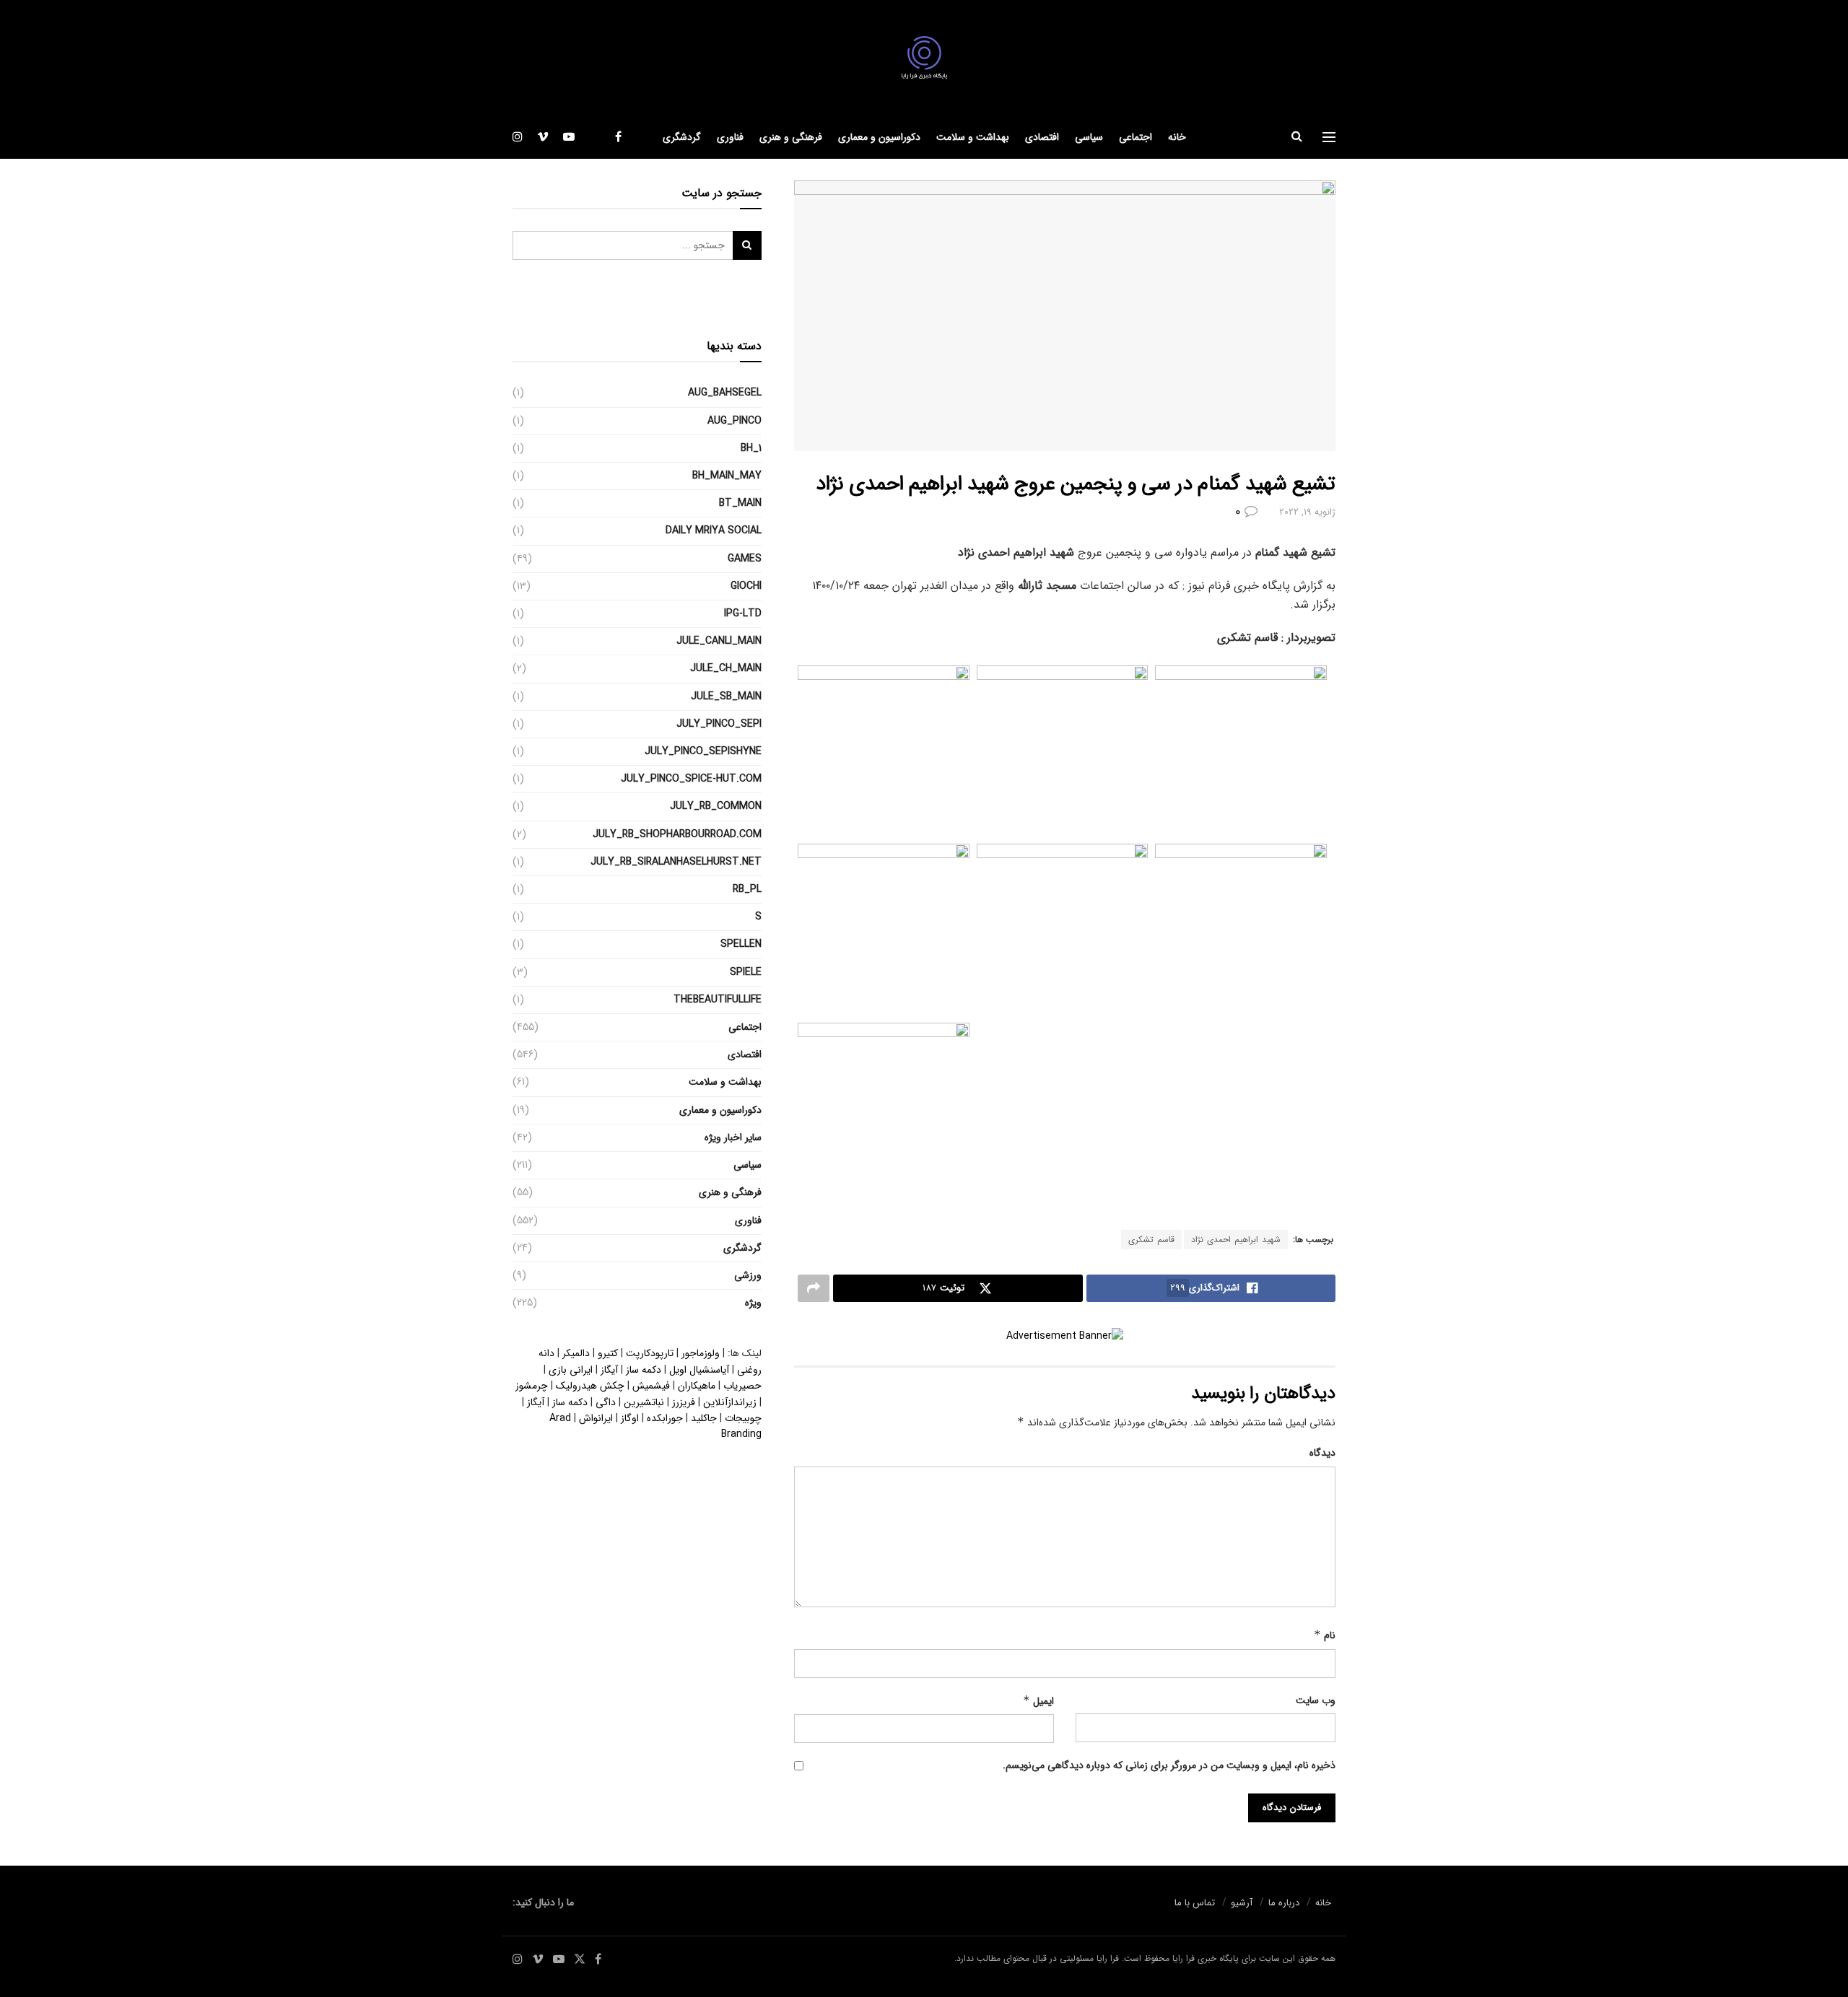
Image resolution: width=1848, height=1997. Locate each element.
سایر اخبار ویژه (733, 1137)
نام (1325, 1635)
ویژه (753, 1303)
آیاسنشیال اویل (699, 1370)
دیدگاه (1322, 1453)
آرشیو (1242, 1903)
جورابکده (665, 1418)
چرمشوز (532, 1386)
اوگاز (630, 1418)
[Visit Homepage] (924, 58)
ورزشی (748, 1275)
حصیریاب (742, 1386)
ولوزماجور (701, 1353)
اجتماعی (1136, 137)
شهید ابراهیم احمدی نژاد (1236, 1240)
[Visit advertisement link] (1065, 1336)
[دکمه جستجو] (1297, 137)
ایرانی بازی (571, 1370)
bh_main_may (727, 476)
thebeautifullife (718, 1000)
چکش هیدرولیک (590, 1386)
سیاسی (1089, 137)
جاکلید (704, 1418)
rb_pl (747, 889)
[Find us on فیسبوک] (618, 137)
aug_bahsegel (725, 393)
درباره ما (1284, 1903)
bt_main (740, 503)
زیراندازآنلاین (730, 1402)
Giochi (746, 586)
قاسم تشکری (1151, 1240)
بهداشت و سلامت (973, 137)
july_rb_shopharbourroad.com (677, 834)
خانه (1177, 137)
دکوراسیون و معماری (879, 137)
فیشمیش (651, 1386)
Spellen (741, 944)
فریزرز (684, 1402)
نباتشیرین (644, 1402)
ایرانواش (596, 1418)
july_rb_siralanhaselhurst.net (676, 862)
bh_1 (751, 448)
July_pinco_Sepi (719, 724)
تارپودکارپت (650, 1353)
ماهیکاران (697, 1386)
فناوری (730, 137)
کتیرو (608, 1353)
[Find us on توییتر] (595, 137)
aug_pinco (735, 421)
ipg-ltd (743, 613)
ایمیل (1038, 1701)
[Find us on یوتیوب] (569, 137)
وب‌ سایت (1316, 1700)
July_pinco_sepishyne (703, 751)
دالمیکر (576, 1353)
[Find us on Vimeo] (543, 137)
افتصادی (1042, 137)
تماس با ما (1195, 1903)
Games (745, 559)
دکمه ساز (644, 1370)
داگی (606, 1402)
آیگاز (609, 1370)
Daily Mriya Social (714, 530)
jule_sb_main (726, 696)
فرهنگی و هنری (791, 137)
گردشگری (682, 137)
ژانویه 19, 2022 (1307, 512)
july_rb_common (716, 806)
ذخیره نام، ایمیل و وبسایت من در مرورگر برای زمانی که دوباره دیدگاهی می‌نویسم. (1169, 1765)
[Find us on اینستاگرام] (518, 137)
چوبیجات (743, 1418)
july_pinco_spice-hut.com (691, 779)
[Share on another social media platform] (814, 1288)
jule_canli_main (719, 641)
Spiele (746, 972)
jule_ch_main (726, 668)
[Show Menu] (1329, 137)
